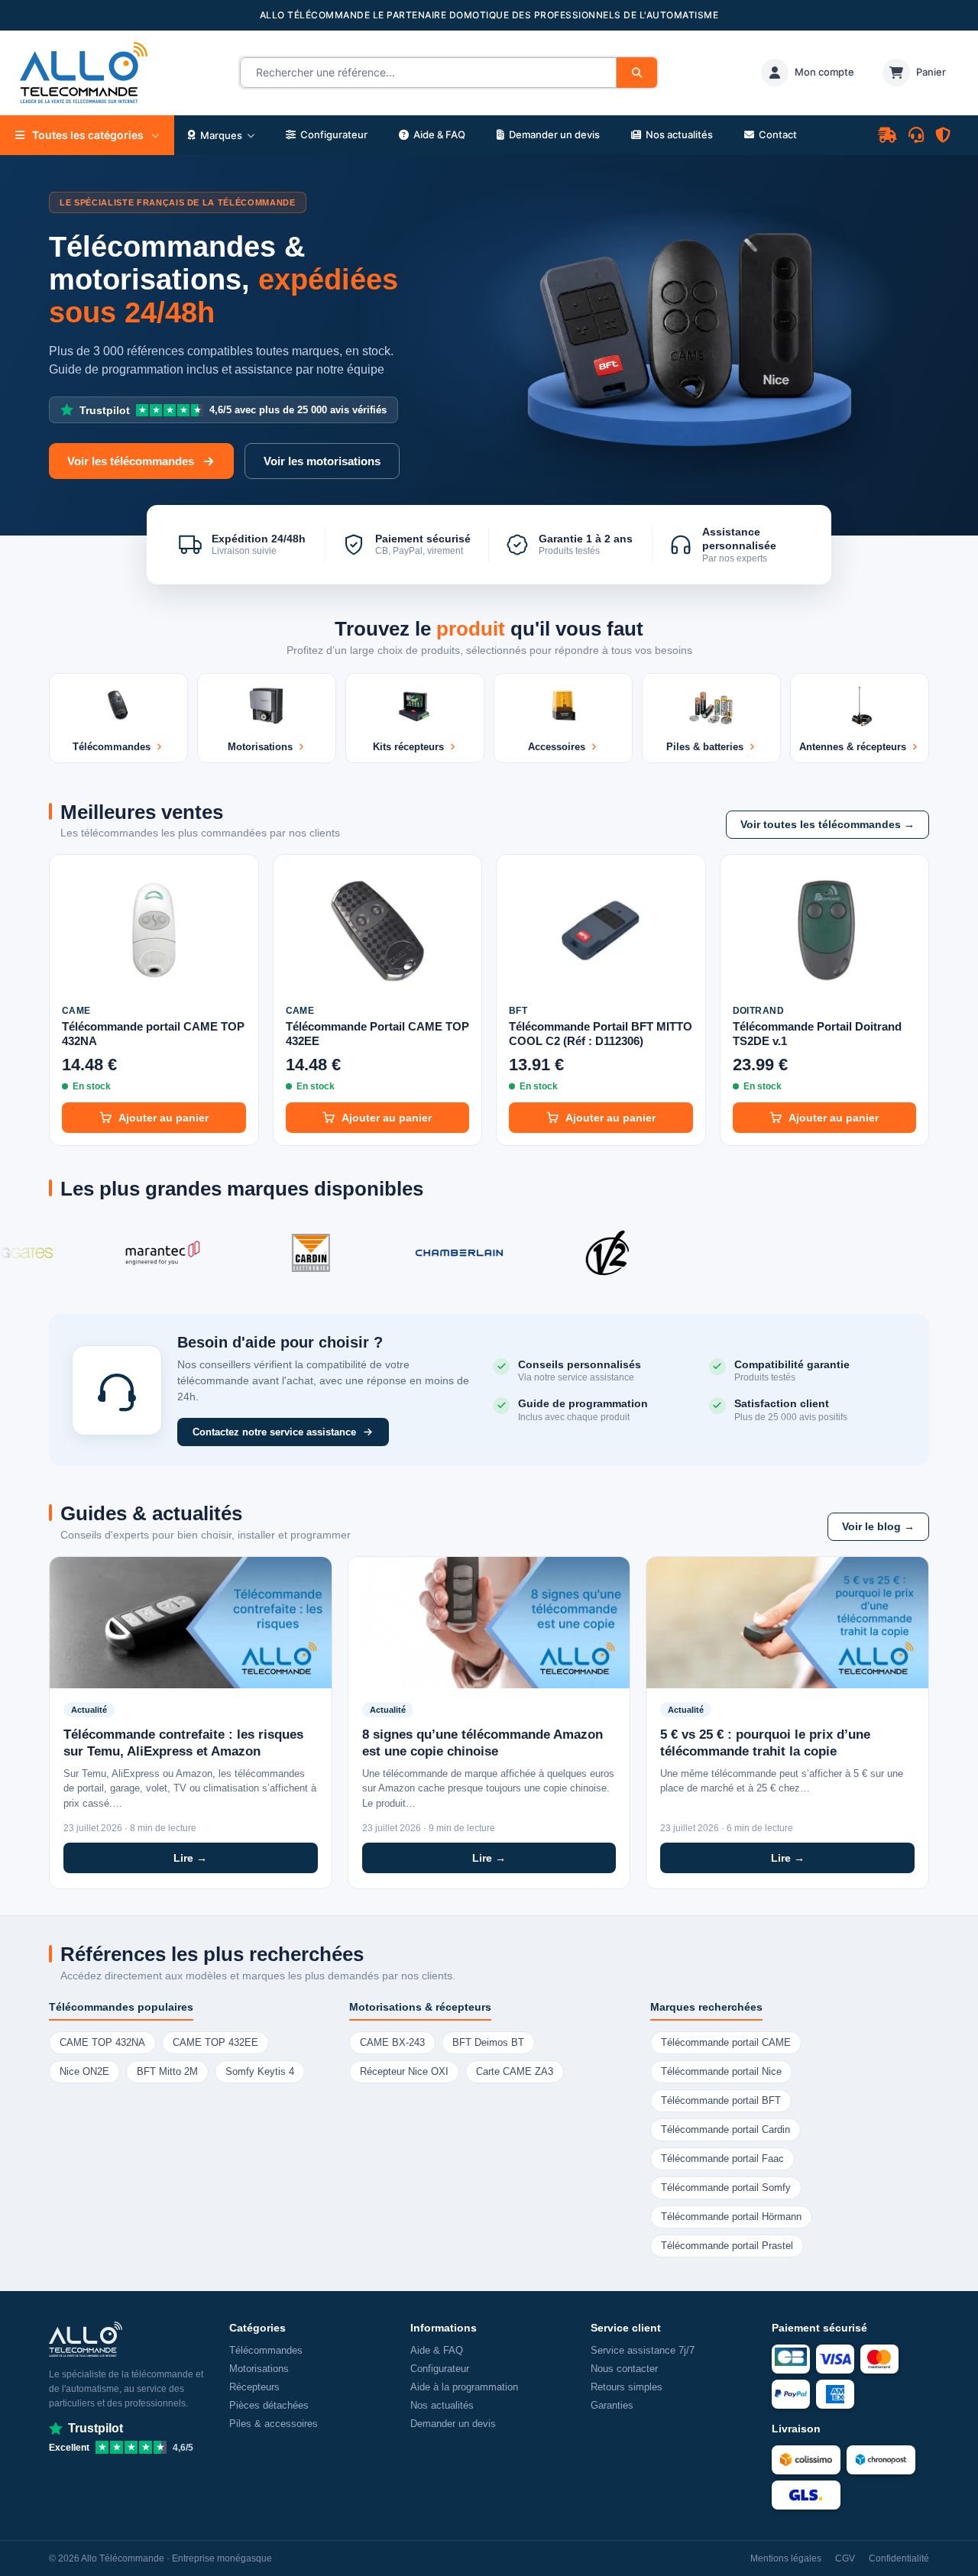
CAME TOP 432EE (215, 2043)
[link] (808, 73)
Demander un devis (453, 2424)
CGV (845, 2558)
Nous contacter (624, 2369)
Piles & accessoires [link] (274, 2424)
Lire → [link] (190, 1858)
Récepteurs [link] (254, 2387)
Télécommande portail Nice (721, 2072)
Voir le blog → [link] (878, 1527)
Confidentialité (899, 2558)
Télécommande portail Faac (722, 2159)
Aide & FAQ (437, 2350)
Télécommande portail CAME (726, 2043)
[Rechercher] (637, 73)
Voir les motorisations (322, 461)
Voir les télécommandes (131, 461)
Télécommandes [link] (266, 2350)
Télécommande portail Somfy (726, 2188)
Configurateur (440, 2369)
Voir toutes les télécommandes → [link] (827, 825)
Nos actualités (442, 2405)
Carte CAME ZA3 (515, 2072)
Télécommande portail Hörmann (731, 2217)
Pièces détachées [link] (269, 2405)
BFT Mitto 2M (167, 2072)
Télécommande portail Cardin (725, 2130)
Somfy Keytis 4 (260, 2072)
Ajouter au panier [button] (164, 1118)
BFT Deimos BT (488, 2043)
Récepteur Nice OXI (404, 2072)
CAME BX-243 (392, 2043)
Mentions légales (786, 2558)
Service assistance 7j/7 (643, 2350)
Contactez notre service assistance (274, 1432)
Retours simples (627, 2387)
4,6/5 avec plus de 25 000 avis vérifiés (233, 410)
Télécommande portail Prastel (727, 2246)
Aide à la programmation (464, 2387)
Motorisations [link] (259, 2369)
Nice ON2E (84, 2072)
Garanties (612, 2405)
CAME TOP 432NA (102, 2043)
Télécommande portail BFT (721, 2101)
